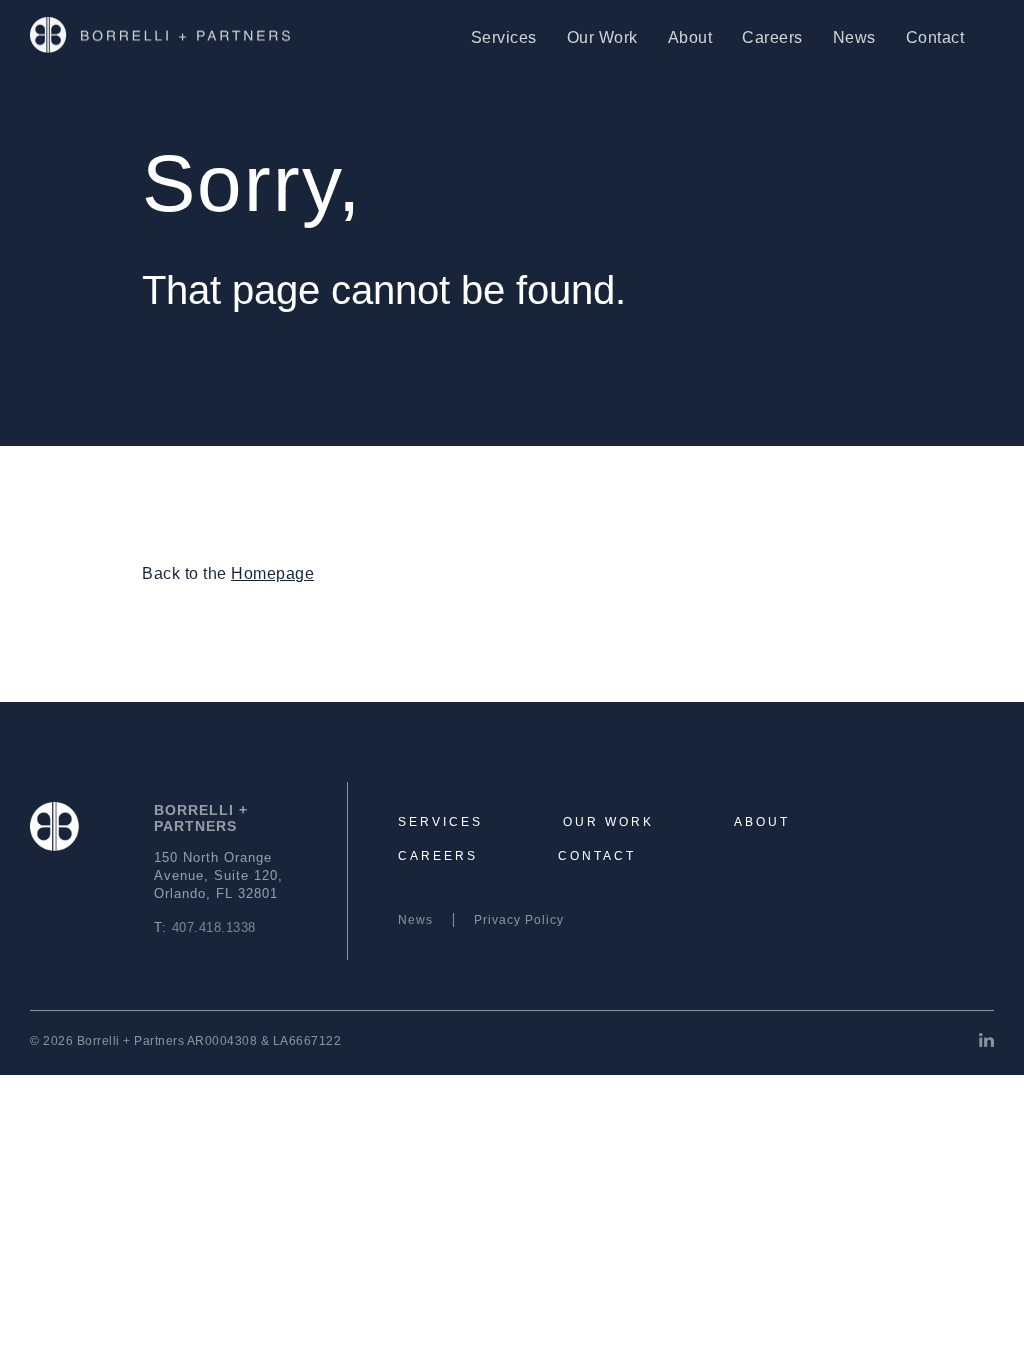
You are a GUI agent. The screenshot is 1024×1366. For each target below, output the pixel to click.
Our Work (602, 37)
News (854, 37)
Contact (935, 37)
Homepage (272, 573)
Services (504, 37)
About (690, 37)
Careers (772, 37)
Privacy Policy (519, 920)
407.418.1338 (214, 927)
